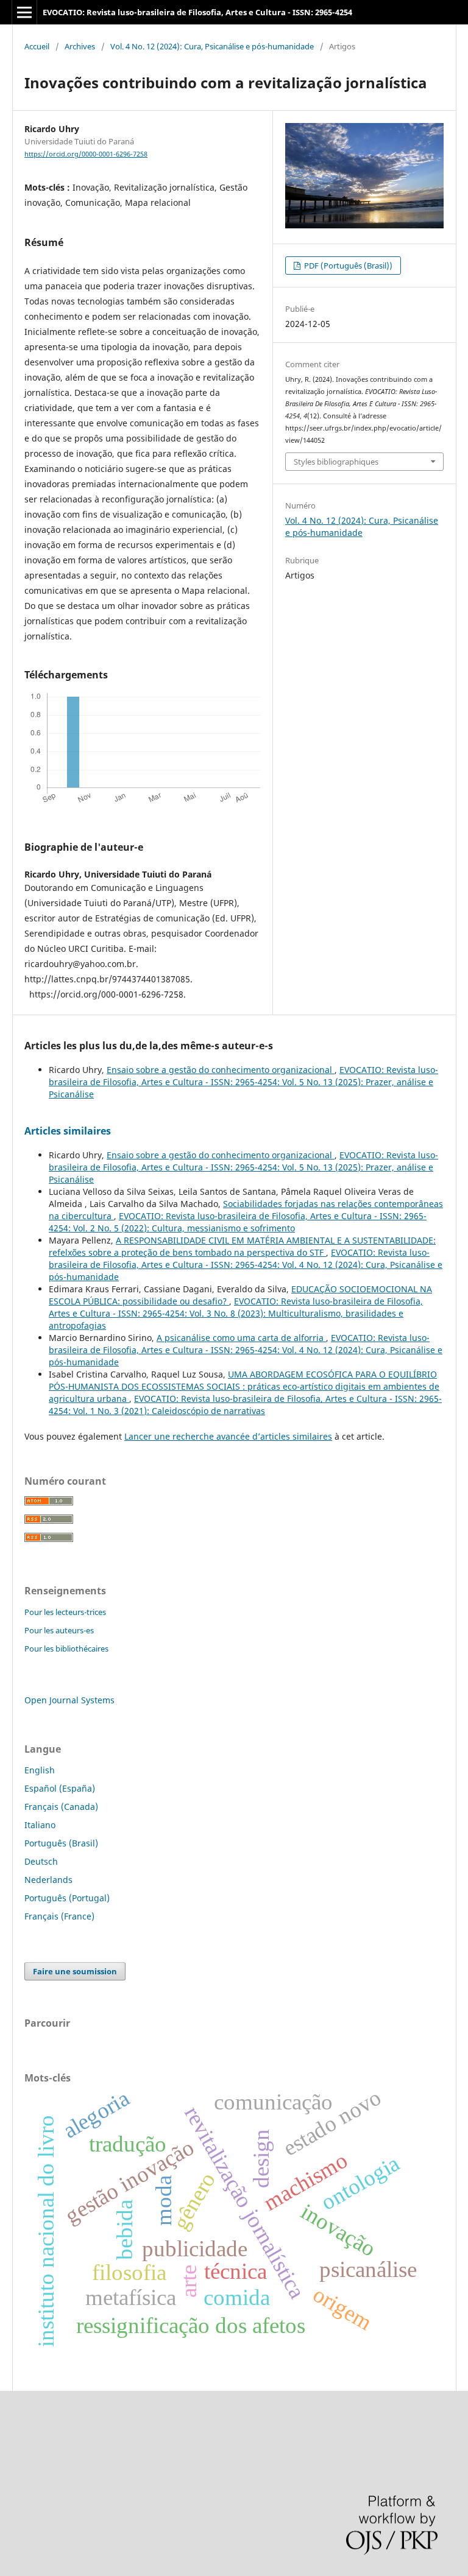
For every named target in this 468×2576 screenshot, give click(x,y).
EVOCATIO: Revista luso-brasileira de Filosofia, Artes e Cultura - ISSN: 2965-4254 (197, 12)
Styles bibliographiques (336, 462)
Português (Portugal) (67, 1898)
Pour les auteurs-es (59, 1630)
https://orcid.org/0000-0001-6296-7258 (86, 154)
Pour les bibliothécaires (66, 1649)
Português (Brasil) (61, 1843)
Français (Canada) (61, 1807)
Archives (80, 46)
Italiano (40, 1825)
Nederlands (48, 1880)
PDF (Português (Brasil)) (347, 266)
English (40, 1770)
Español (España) (60, 1788)
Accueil (37, 46)
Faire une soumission (75, 1971)
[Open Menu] (24, 12)
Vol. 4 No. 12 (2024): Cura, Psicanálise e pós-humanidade (212, 46)
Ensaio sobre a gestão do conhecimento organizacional (221, 1070)
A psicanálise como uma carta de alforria (241, 1338)
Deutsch (41, 1861)
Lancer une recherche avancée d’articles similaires (228, 1436)
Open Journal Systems (69, 1700)
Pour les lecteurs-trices (65, 1612)
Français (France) (59, 1916)
